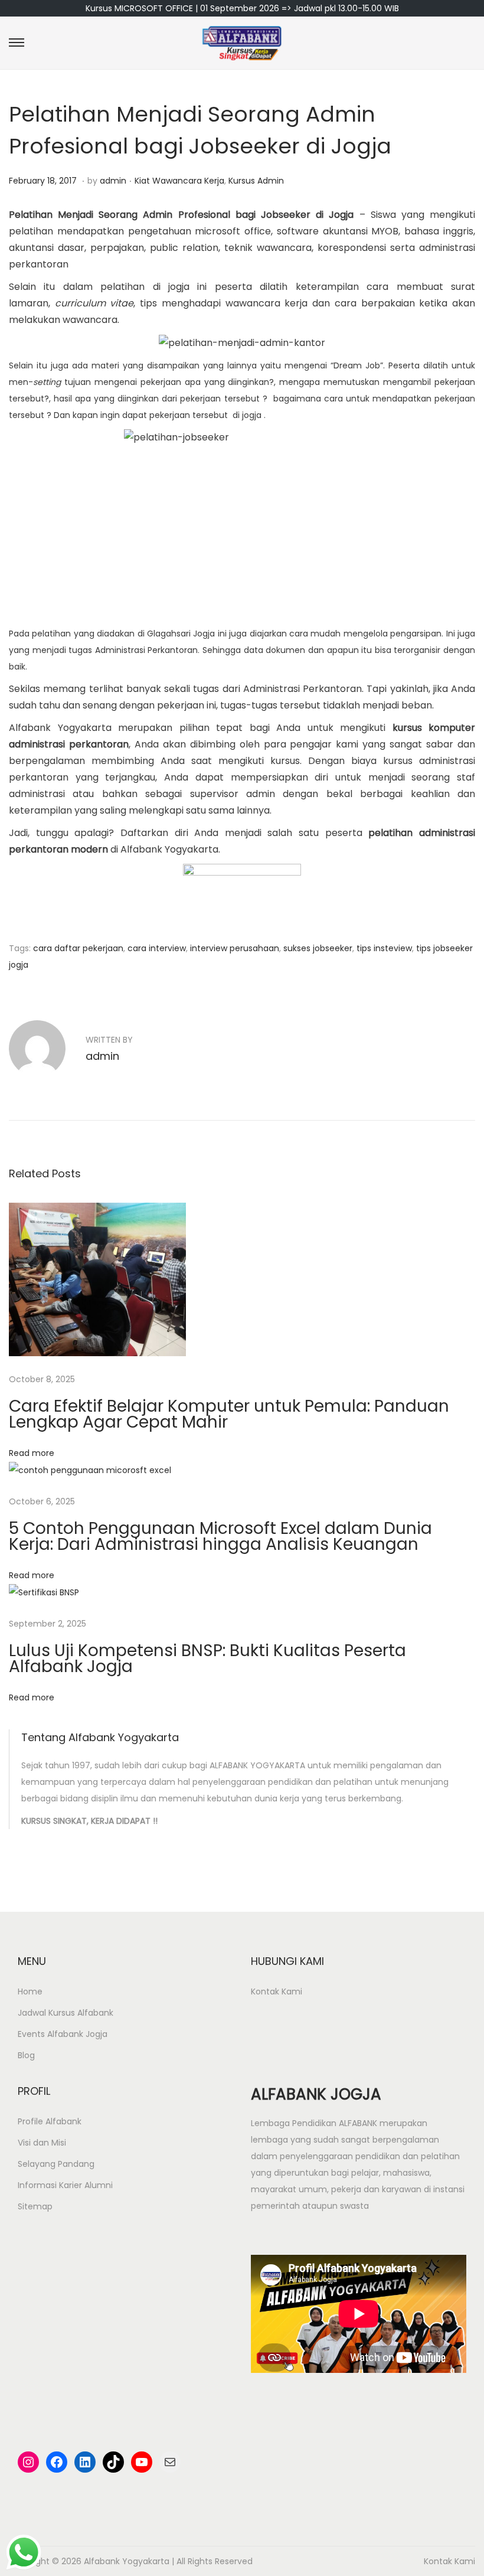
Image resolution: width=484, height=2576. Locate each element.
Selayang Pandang (56, 2164)
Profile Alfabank (50, 2121)
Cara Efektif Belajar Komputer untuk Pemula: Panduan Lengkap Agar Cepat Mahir (229, 1414)
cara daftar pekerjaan (78, 948)
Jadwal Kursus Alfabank (66, 2013)
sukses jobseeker (318, 948)
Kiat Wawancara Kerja (179, 181)
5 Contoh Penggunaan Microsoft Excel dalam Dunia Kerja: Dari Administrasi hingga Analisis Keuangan (220, 1536)
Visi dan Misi (42, 2143)
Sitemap (35, 2206)
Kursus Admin (256, 181)
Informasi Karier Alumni (65, 2185)
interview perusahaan (235, 948)
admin (113, 181)
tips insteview (384, 948)
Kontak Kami (277, 1991)
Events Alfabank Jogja (63, 2034)
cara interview (157, 948)
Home (30, 1991)
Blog (26, 2055)
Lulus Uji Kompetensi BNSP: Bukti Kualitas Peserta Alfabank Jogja (207, 1658)
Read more (32, 1453)
